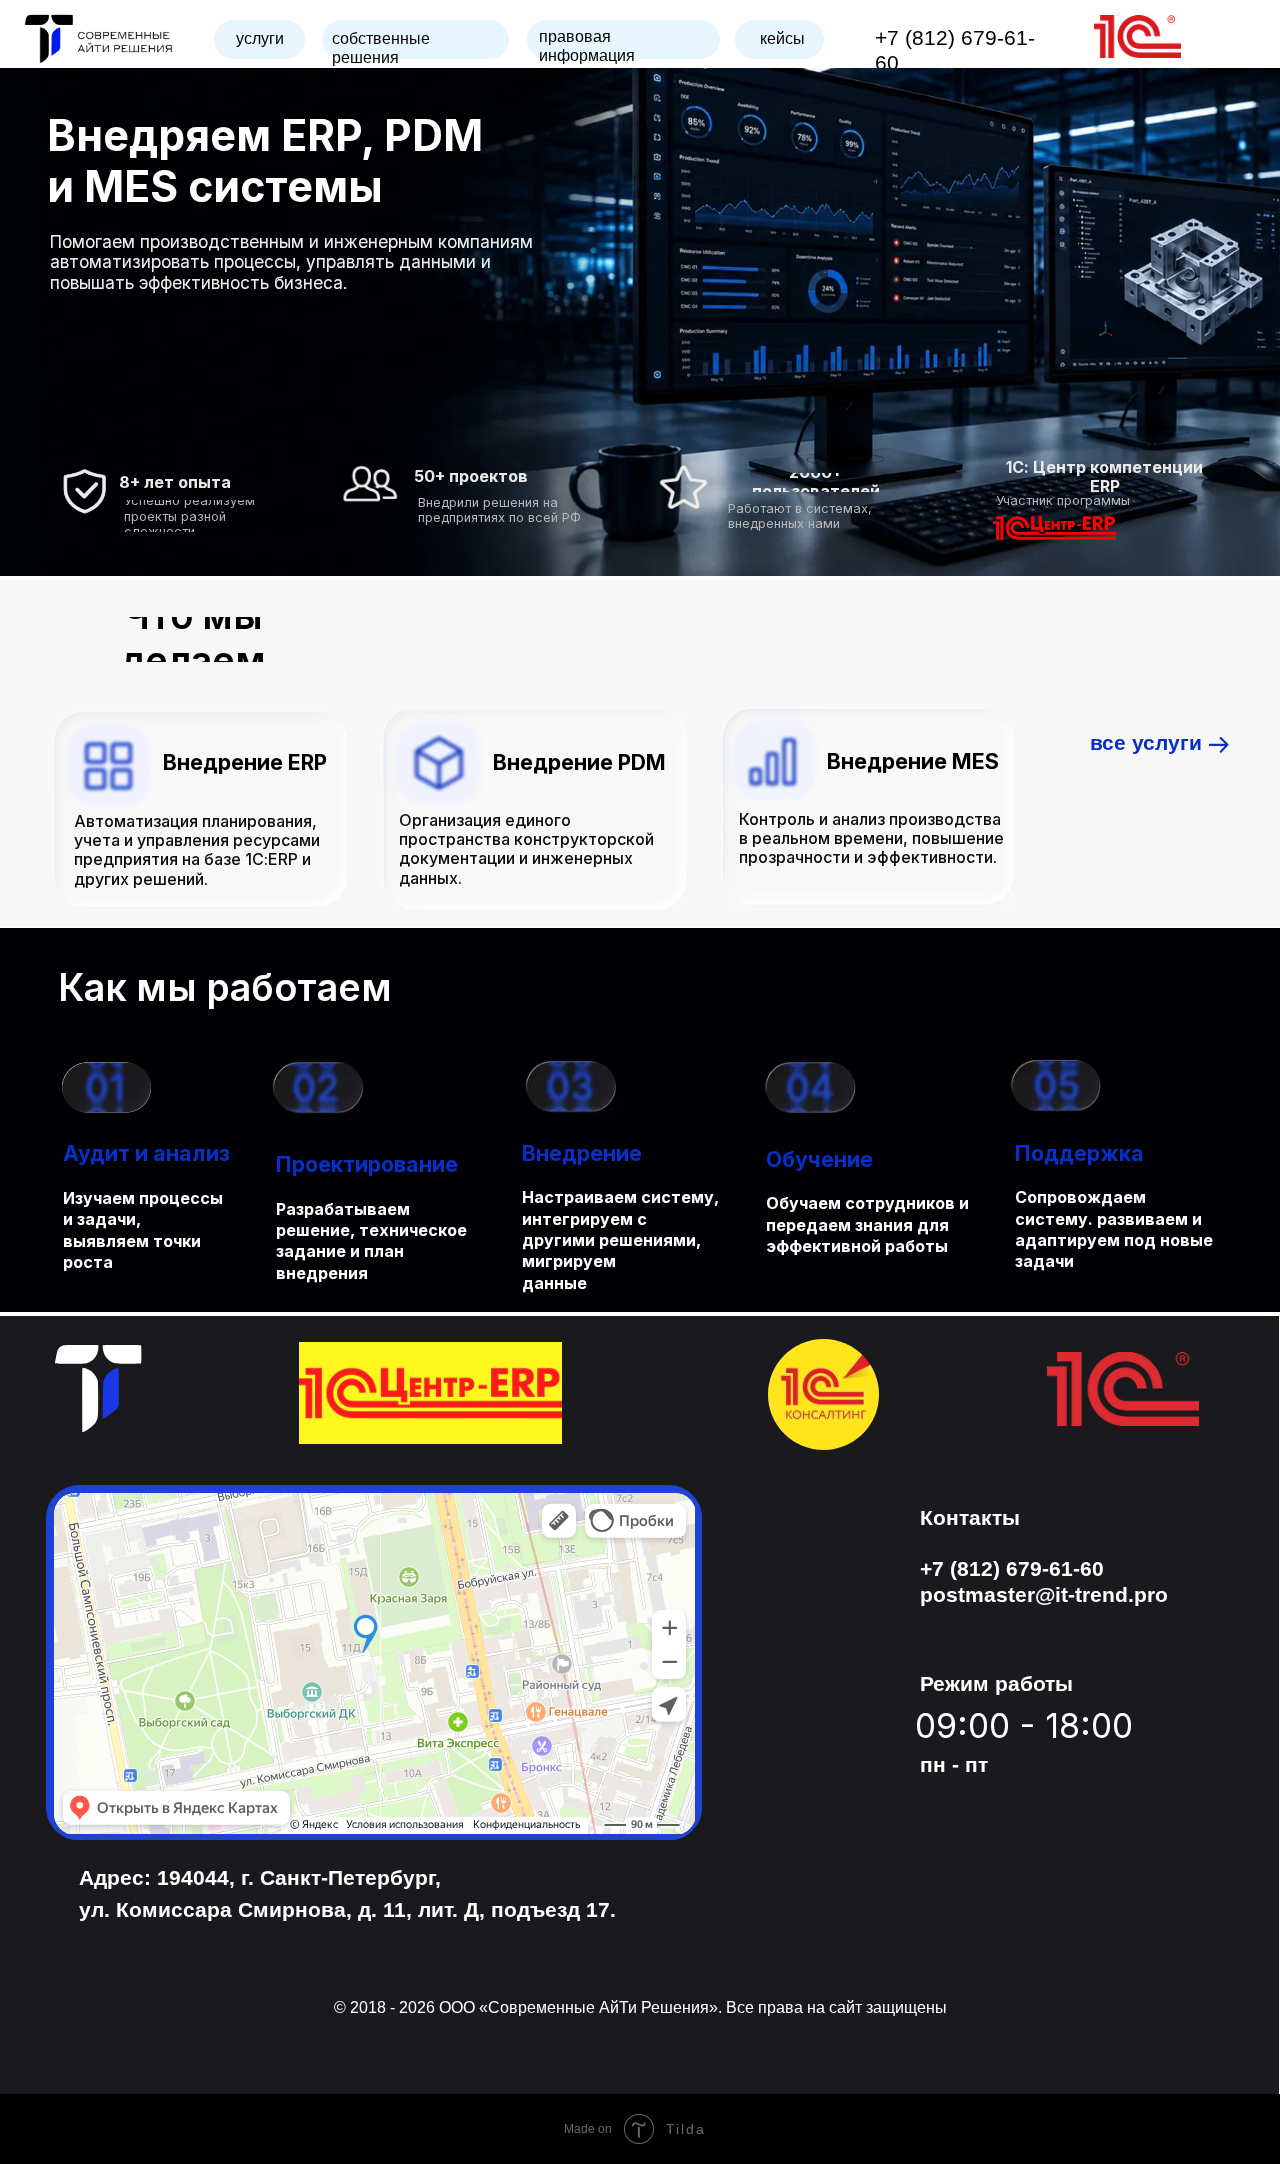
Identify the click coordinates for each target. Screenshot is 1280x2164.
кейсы (782, 38)
